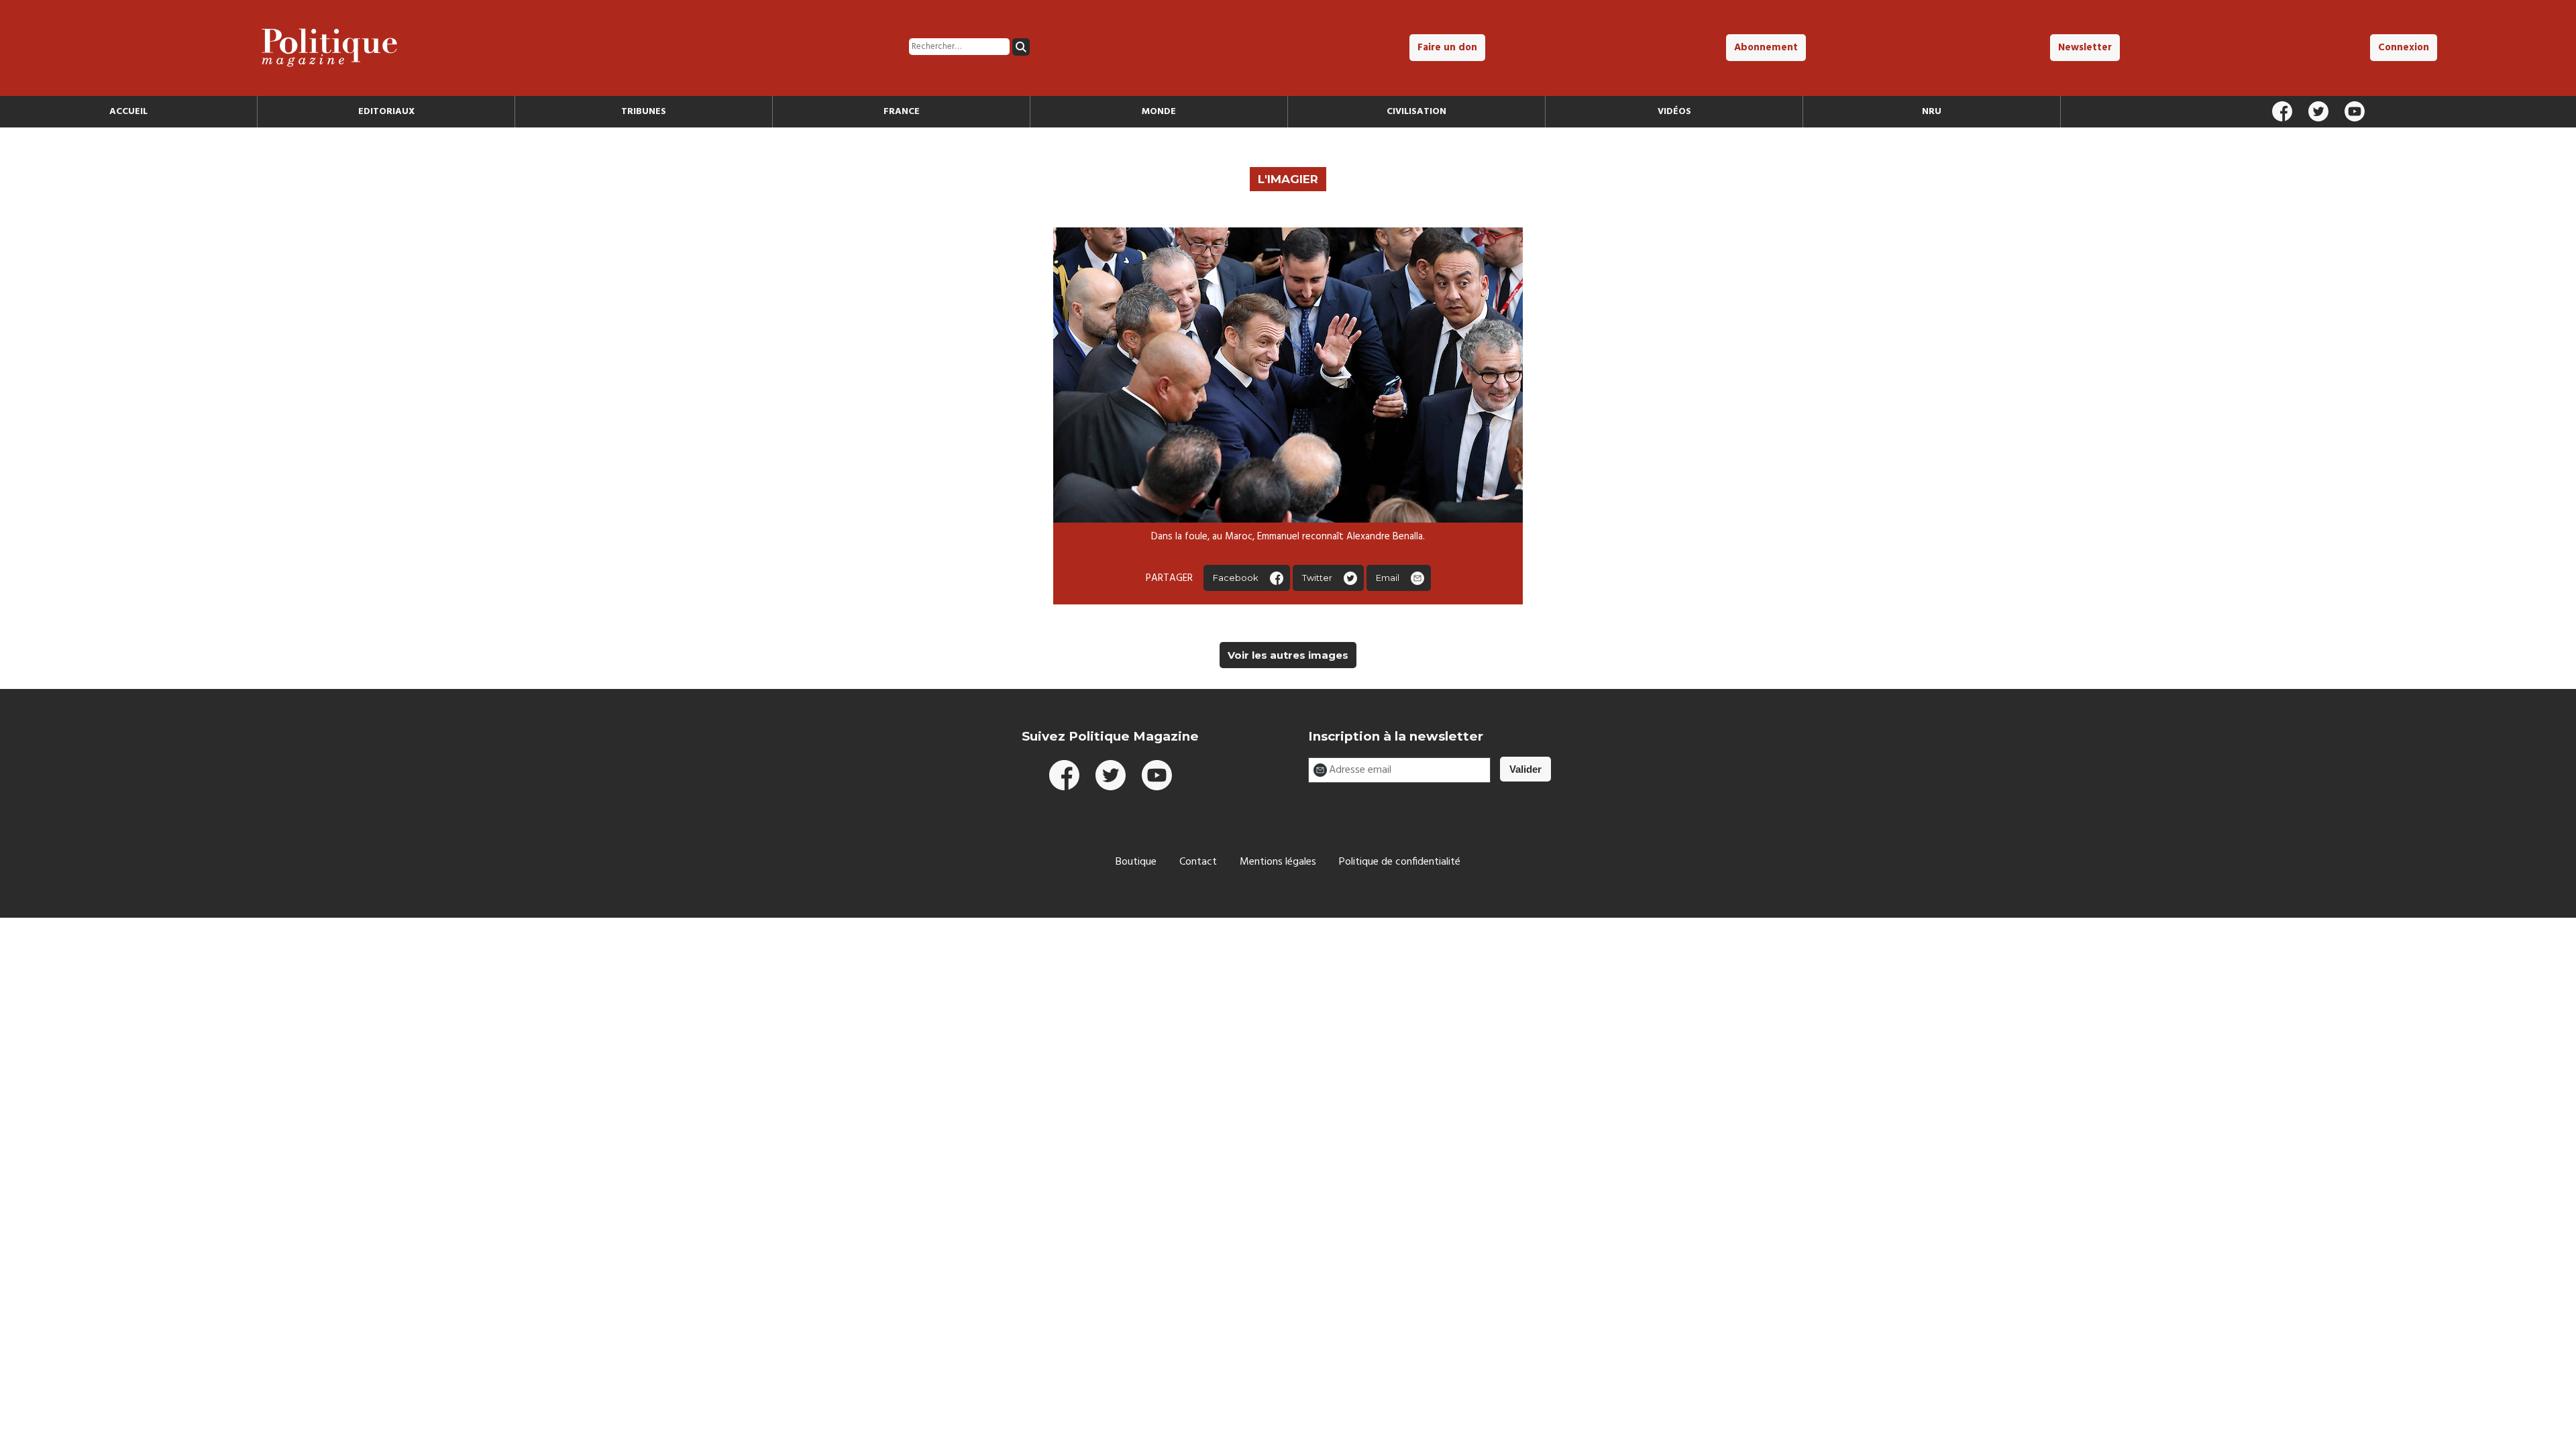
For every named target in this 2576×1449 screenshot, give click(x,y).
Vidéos (1674, 112)
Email (1388, 578)
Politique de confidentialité (1400, 862)
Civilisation (1416, 112)
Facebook (1236, 578)
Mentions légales (1278, 862)
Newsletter (2085, 48)
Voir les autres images (1288, 655)
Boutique (1136, 862)
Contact (1198, 862)
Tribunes (644, 112)
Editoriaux (386, 112)
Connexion (2404, 48)
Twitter (1317, 578)
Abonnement (1766, 48)
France (902, 112)
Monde (1159, 112)
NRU (1932, 112)
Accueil (128, 112)
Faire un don (1447, 48)
